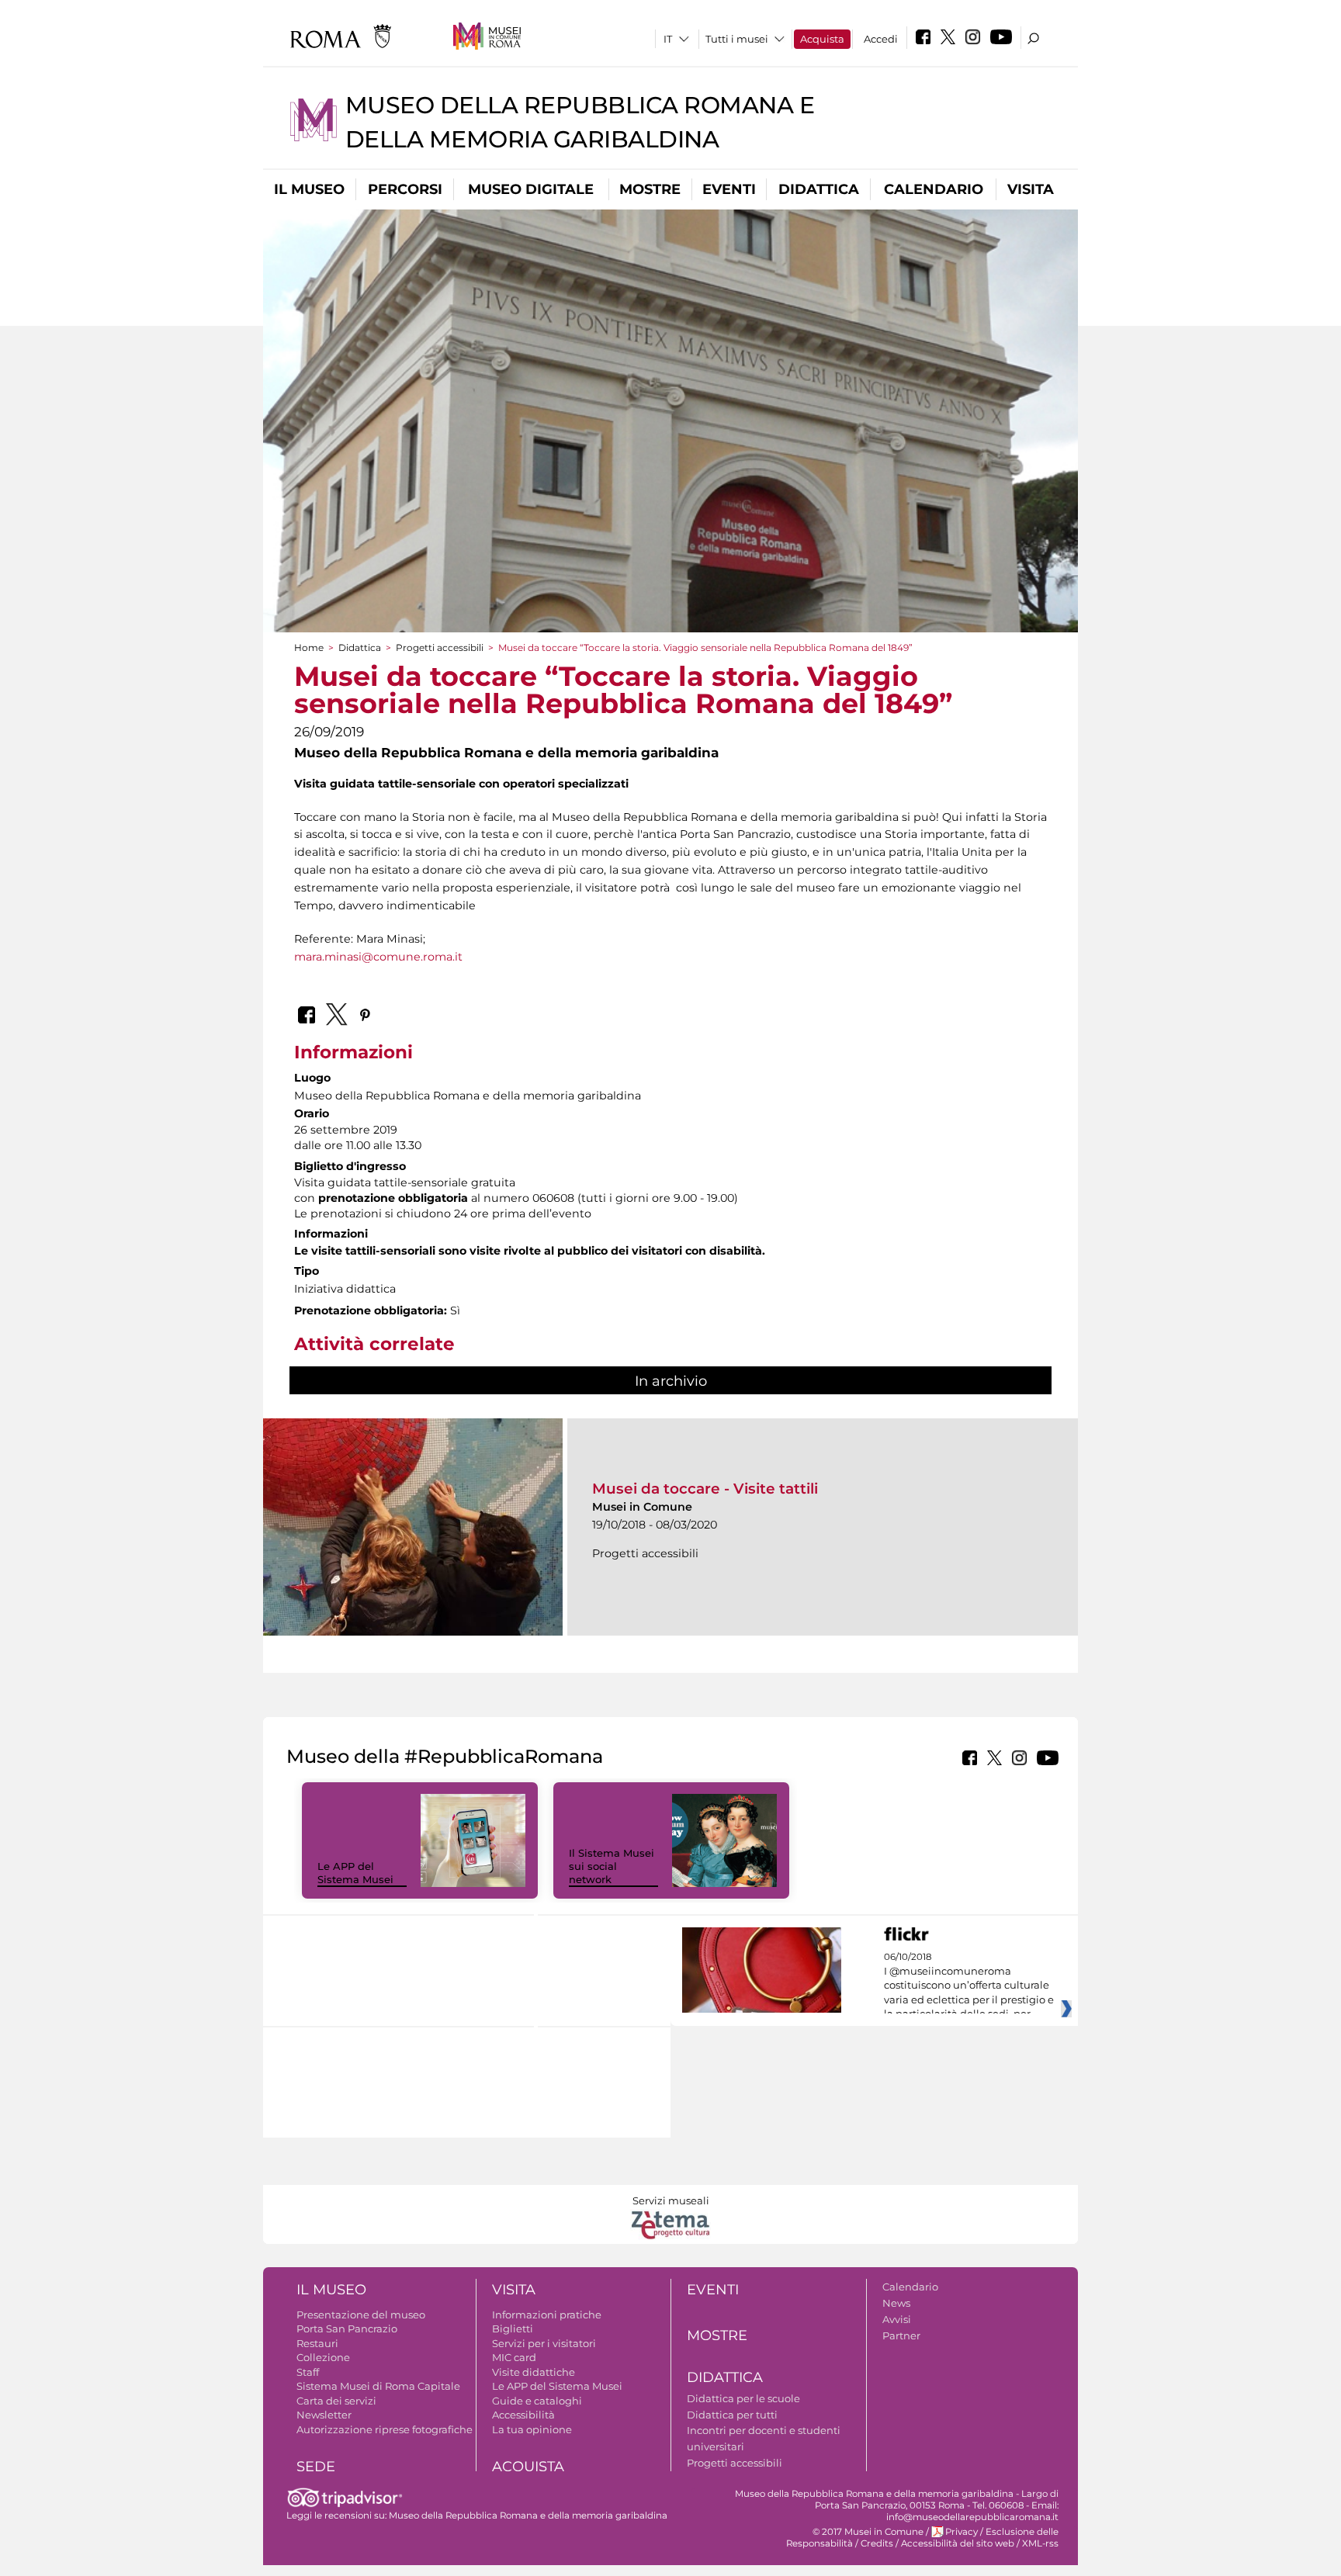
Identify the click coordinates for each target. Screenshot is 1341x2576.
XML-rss (1040, 2543)
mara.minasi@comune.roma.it (378, 957)
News (896, 2303)
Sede (316, 2467)
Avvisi (897, 2319)
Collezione (323, 2357)
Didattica (819, 189)
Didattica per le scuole (743, 2398)
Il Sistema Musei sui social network (612, 1866)
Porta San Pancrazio (347, 2328)
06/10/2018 (969, 1986)
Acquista (822, 39)
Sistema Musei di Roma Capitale (378, 2386)
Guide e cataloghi (537, 2401)
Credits (877, 2543)
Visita (1031, 189)
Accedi (881, 39)
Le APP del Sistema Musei (355, 1873)
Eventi (729, 189)
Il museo (309, 189)
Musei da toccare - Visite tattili (705, 1489)
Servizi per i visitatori (544, 2343)
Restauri (317, 2343)
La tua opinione (532, 2429)
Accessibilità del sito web (958, 2543)
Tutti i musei (737, 39)
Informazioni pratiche (547, 2315)
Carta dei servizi (336, 2401)
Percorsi (405, 189)
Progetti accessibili (440, 647)
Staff (308, 2372)
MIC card (514, 2357)
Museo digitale (531, 189)
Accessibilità (523, 2415)
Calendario (934, 189)
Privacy (962, 2532)
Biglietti (513, 2328)
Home (309, 647)
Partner (901, 2335)
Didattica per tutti (732, 2415)
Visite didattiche (534, 2372)
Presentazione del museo (361, 2315)
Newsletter (324, 2415)
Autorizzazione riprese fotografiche (385, 2429)
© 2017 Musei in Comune (868, 2532)
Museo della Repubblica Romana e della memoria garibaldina (528, 2515)
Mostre (650, 189)
